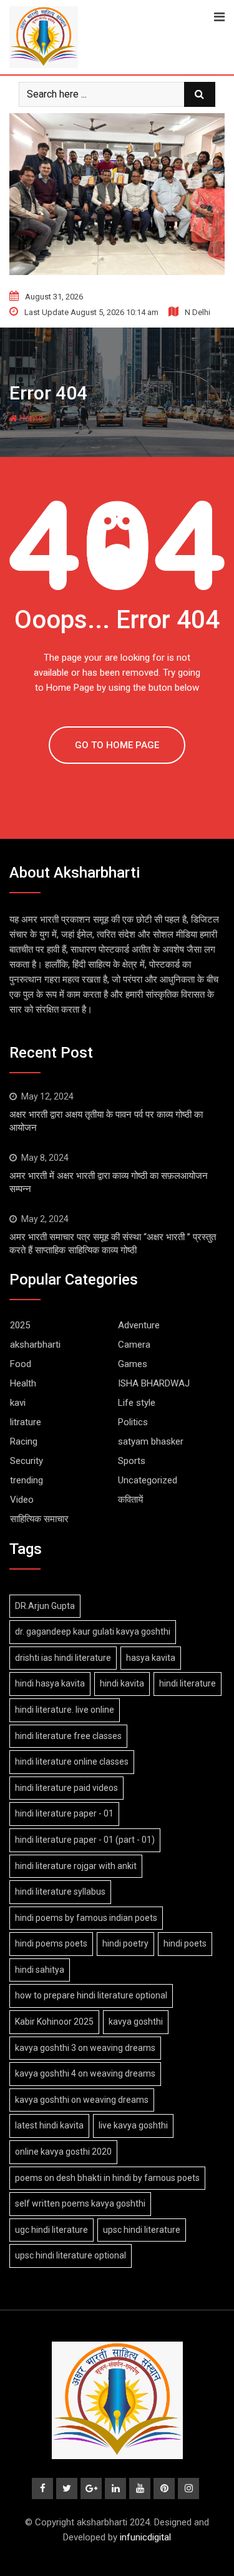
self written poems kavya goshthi (80, 2203)
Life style (137, 1403)
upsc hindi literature (142, 2230)
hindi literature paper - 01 (64, 1813)
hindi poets (185, 1943)
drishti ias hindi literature (63, 1658)
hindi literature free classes (68, 1736)
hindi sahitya (40, 1970)
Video (22, 1500)
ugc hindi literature (51, 2230)
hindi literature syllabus (60, 1892)
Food (21, 1364)
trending (27, 1480)
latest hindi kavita (49, 2125)
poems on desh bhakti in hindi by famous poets (107, 2178)
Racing (24, 1441)
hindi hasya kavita (50, 1683)
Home (30, 418)
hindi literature (188, 1683)
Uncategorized (148, 1480)
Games (133, 1364)
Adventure (139, 1325)
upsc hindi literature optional (71, 2255)
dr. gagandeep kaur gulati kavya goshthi (93, 1631)
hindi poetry (125, 1943)
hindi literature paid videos (66, 1788)
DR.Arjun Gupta (45, 1606)
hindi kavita (122, 1683)
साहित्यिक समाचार (39, 1519)
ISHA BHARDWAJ (154, 1383)
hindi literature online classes (72, 1762)
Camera (134, 1345)
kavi (18, 1403)
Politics (133, 1422)
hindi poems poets (51, 1943)
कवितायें (130, 1500)
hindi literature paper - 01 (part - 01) (85, 1840)
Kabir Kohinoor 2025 (54, 2022)
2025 (20, 1325)
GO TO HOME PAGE (117, 745)
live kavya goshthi (133, 2125)
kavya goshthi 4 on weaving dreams (85, 2073)
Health (23, 1383)
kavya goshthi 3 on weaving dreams (85, 2048)
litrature (26, 1422)
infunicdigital (145, 2537)
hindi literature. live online (65, 1710)
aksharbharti (35, 1345)
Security (27, 1461)
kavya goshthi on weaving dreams (82, 2100)
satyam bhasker (151, 1441)
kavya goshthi (136, 2022)
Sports (132, 1461)
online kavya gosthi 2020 (63, 2152)
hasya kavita (151, 1658)
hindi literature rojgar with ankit (76, 1866)
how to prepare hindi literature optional (91, 1995)
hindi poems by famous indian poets (86, 1918)
